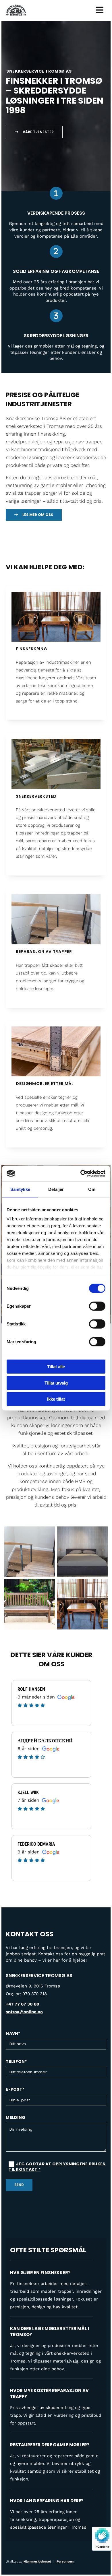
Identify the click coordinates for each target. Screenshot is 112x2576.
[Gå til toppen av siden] (20, 10)
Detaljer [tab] (56, 1189)
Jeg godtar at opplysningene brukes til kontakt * (57, 2167)
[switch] (97, 1306)
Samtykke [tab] (20, 1189)
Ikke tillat (56, 1399)
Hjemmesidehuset (37, 2562)
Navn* (13, 2034)
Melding (16, 2118)
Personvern (65, 2562)
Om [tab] (92, 1189)
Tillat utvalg (56, 1383)
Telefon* (16, 2062)
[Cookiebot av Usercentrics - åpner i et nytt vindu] (81, 1173)
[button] (34, 132)
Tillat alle (56, 1367)
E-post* (15, 2089)
